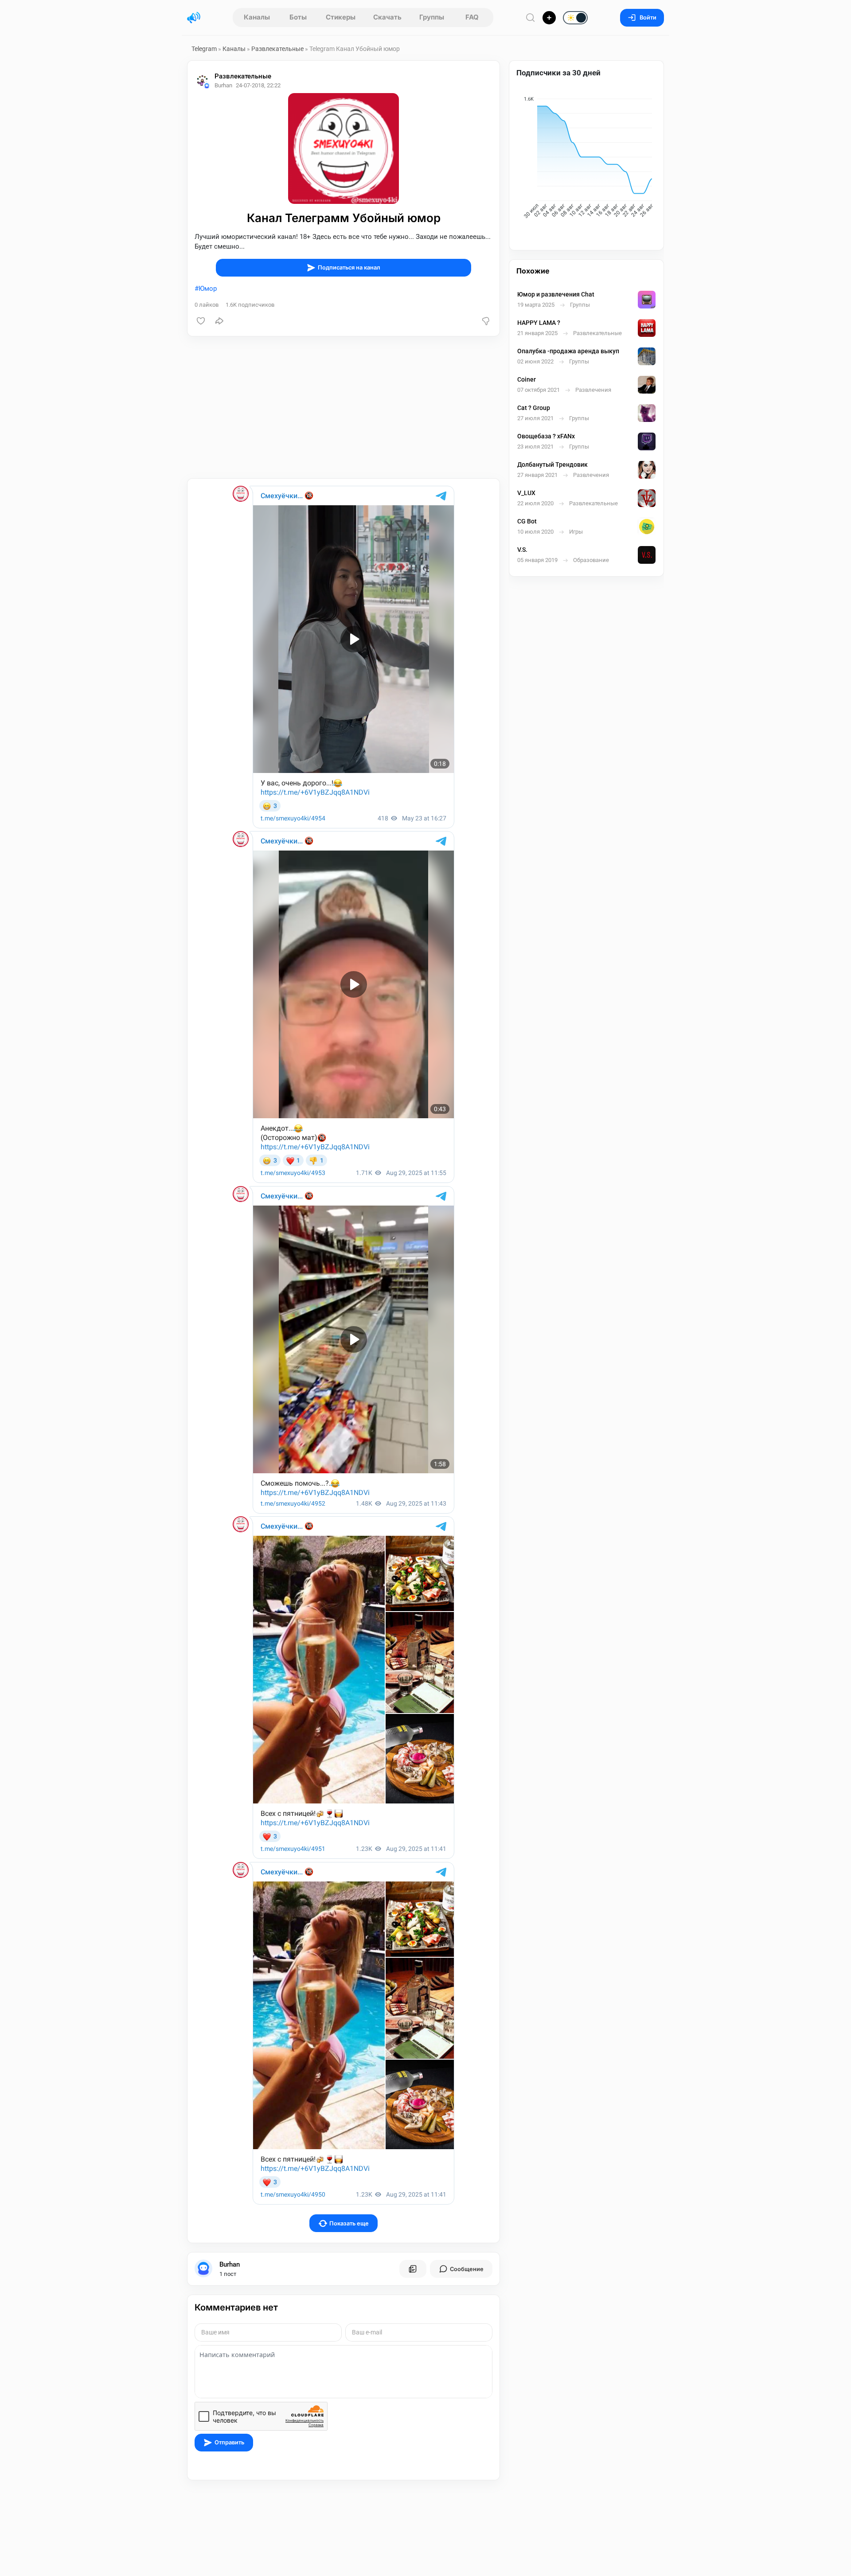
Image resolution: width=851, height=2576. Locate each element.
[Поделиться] (219, 321)
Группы (432, 17)
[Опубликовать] (549, 18)
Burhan (230, 2264)
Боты (298, 17)
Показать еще (349, 2223)
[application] (586, 159)
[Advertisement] (344, 407)
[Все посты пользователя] (413, 2269)
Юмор (208, 289)
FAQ (472, 17)
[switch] (547, 18)
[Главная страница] (194, 18)
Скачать (387, 17)
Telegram (204, 49)
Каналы (257, 17)
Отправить (229, 2442)
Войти (648, 18)
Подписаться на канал (349, 267)
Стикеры (341, 17)
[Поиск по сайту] (531, 18)
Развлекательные (277, 49)
